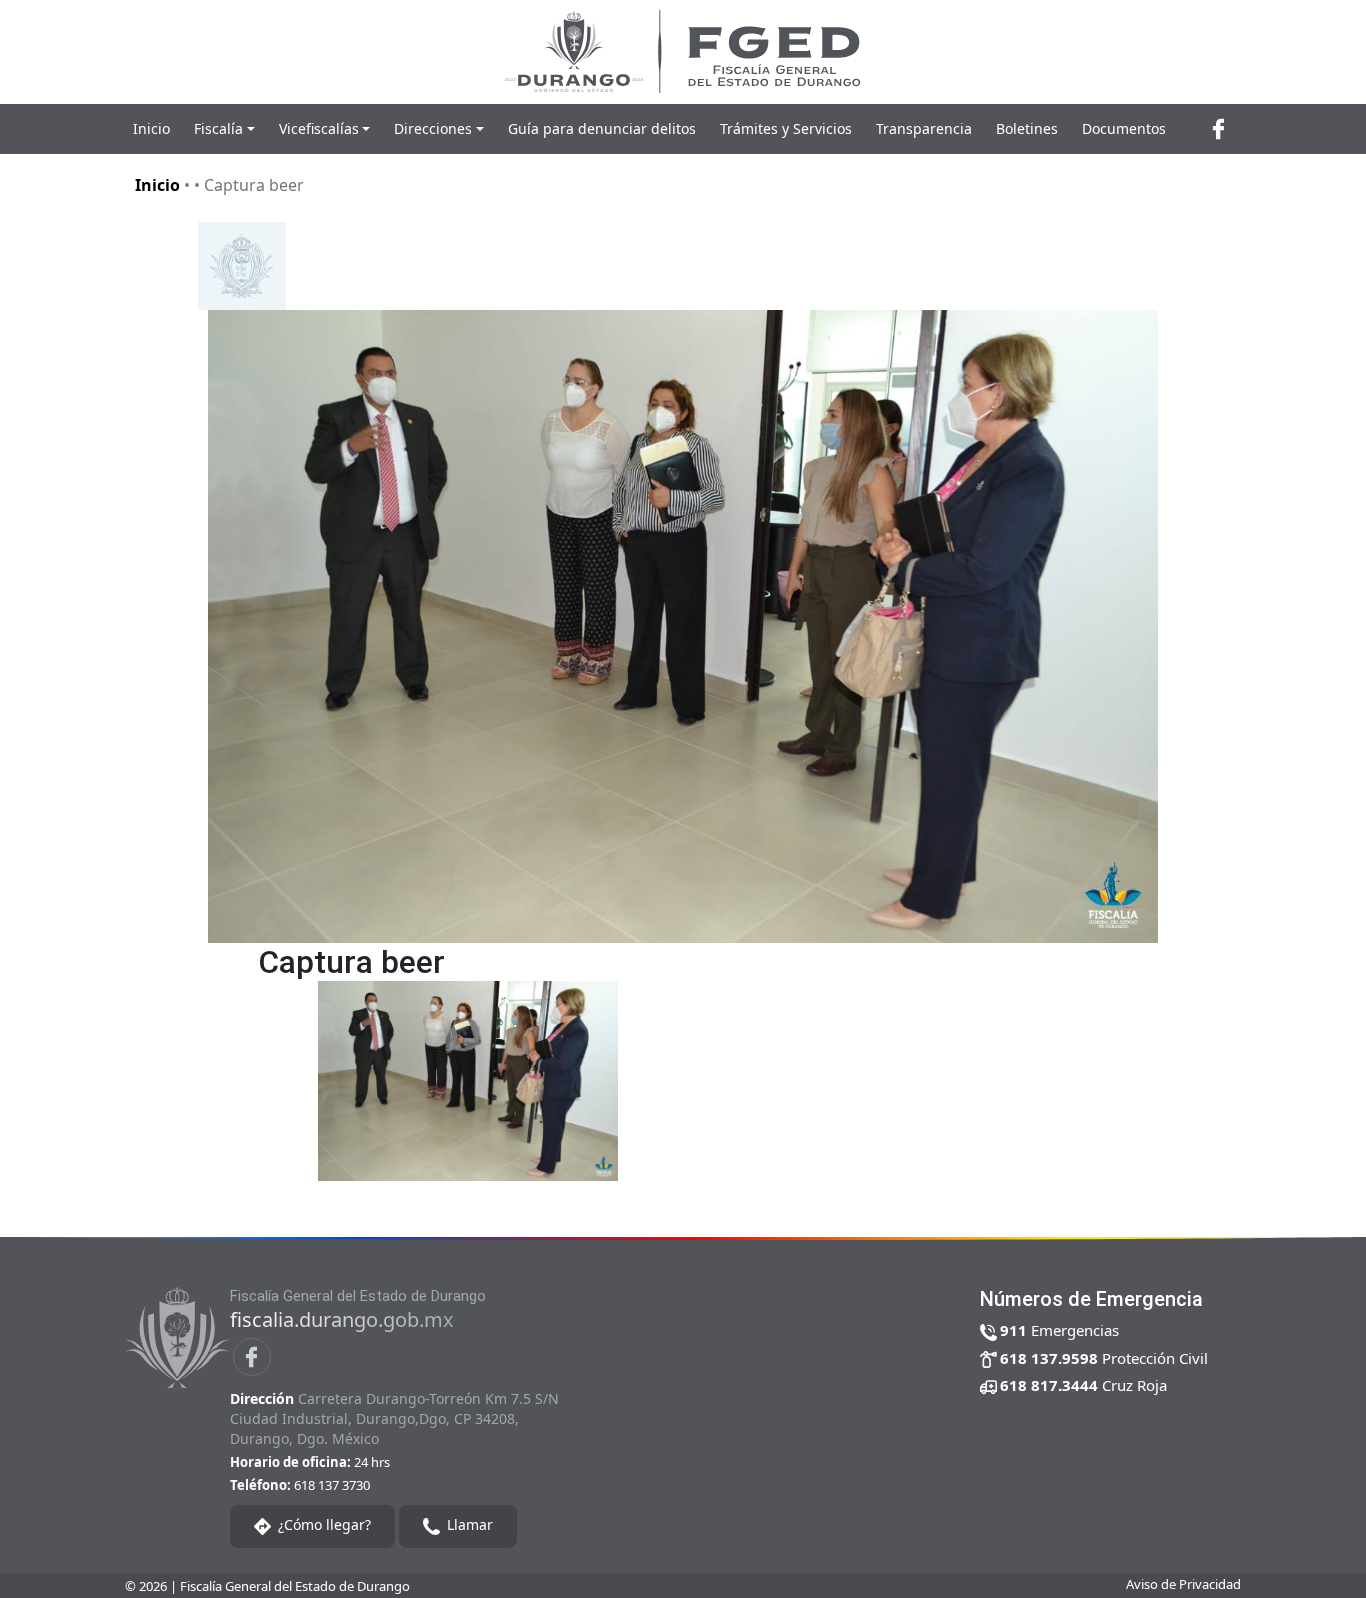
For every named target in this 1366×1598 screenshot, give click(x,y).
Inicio (151, 128)
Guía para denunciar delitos (602, 128)
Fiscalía (218, 128)
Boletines (1027, 128)
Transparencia (924, 128)
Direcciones (433, 128)
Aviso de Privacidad (1183, 1584)
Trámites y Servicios (786, 128)
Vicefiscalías (319, 128)
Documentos (1124, 128)
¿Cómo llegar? (322, 1524)
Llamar (468, 1524)
